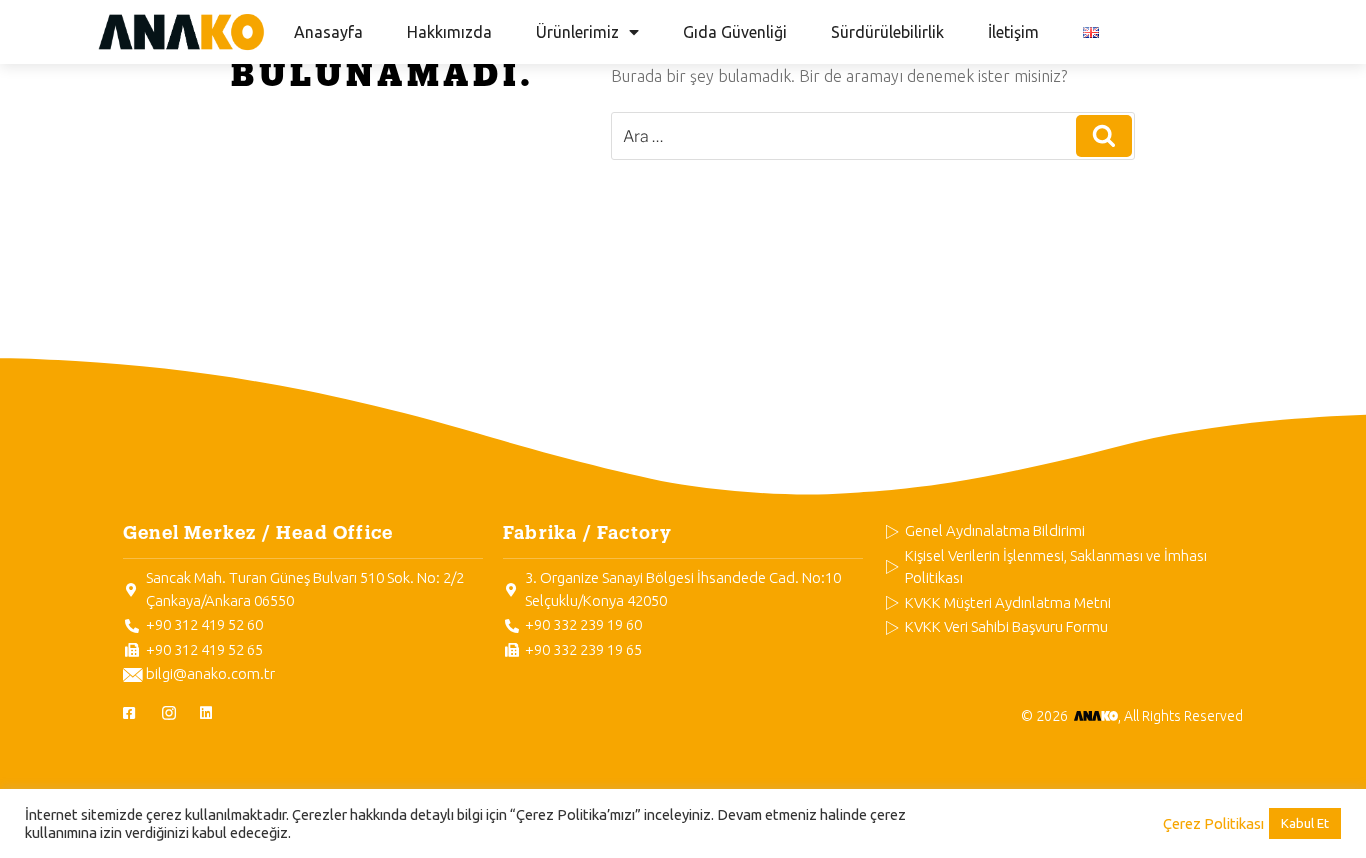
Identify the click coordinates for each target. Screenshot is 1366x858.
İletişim (1013, 32)
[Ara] (1104, 136)
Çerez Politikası (1213, 823)
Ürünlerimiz (577, 32)
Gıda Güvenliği (735, 32)
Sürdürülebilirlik (887, 32)
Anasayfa (328, 32)
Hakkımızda (449, 32)
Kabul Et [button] (1305, 823)
